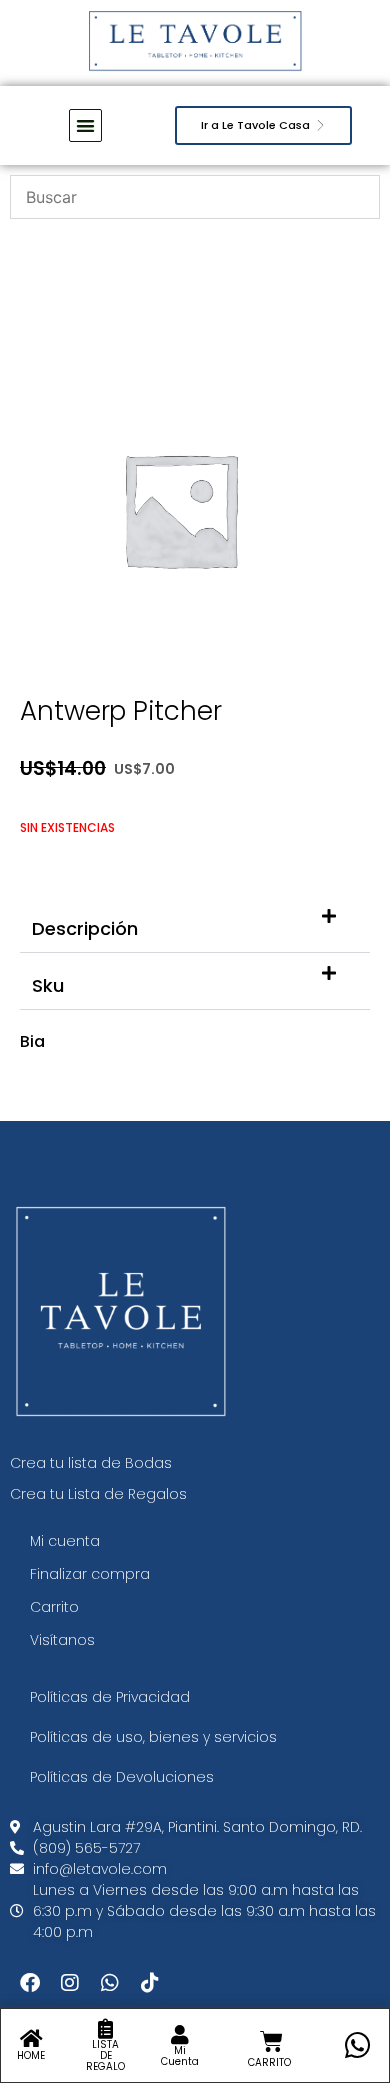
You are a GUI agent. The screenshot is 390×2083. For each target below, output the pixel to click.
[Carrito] (271, 2041)
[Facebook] (30, 1983)
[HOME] (31, 2039)
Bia (32, 1041)
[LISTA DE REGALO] (106, 2029)
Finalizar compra (90, 1574)
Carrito (54, 1607)
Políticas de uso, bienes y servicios (153, 1737)
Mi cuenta (65, 1541)
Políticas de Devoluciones (122, 1777)
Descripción (85, 928)
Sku (48, 985)
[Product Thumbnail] (310, 389)
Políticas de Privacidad (110, 1697)
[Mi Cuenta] (180, 2035)
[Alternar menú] (85, 125)
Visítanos (62, 1640)
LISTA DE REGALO (105, 2055)
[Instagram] (70, 1983)
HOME (31, 2055)
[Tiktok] (150, 1983)
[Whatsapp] (110, 1983)
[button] (195, 924)
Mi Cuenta (180, 2056)
